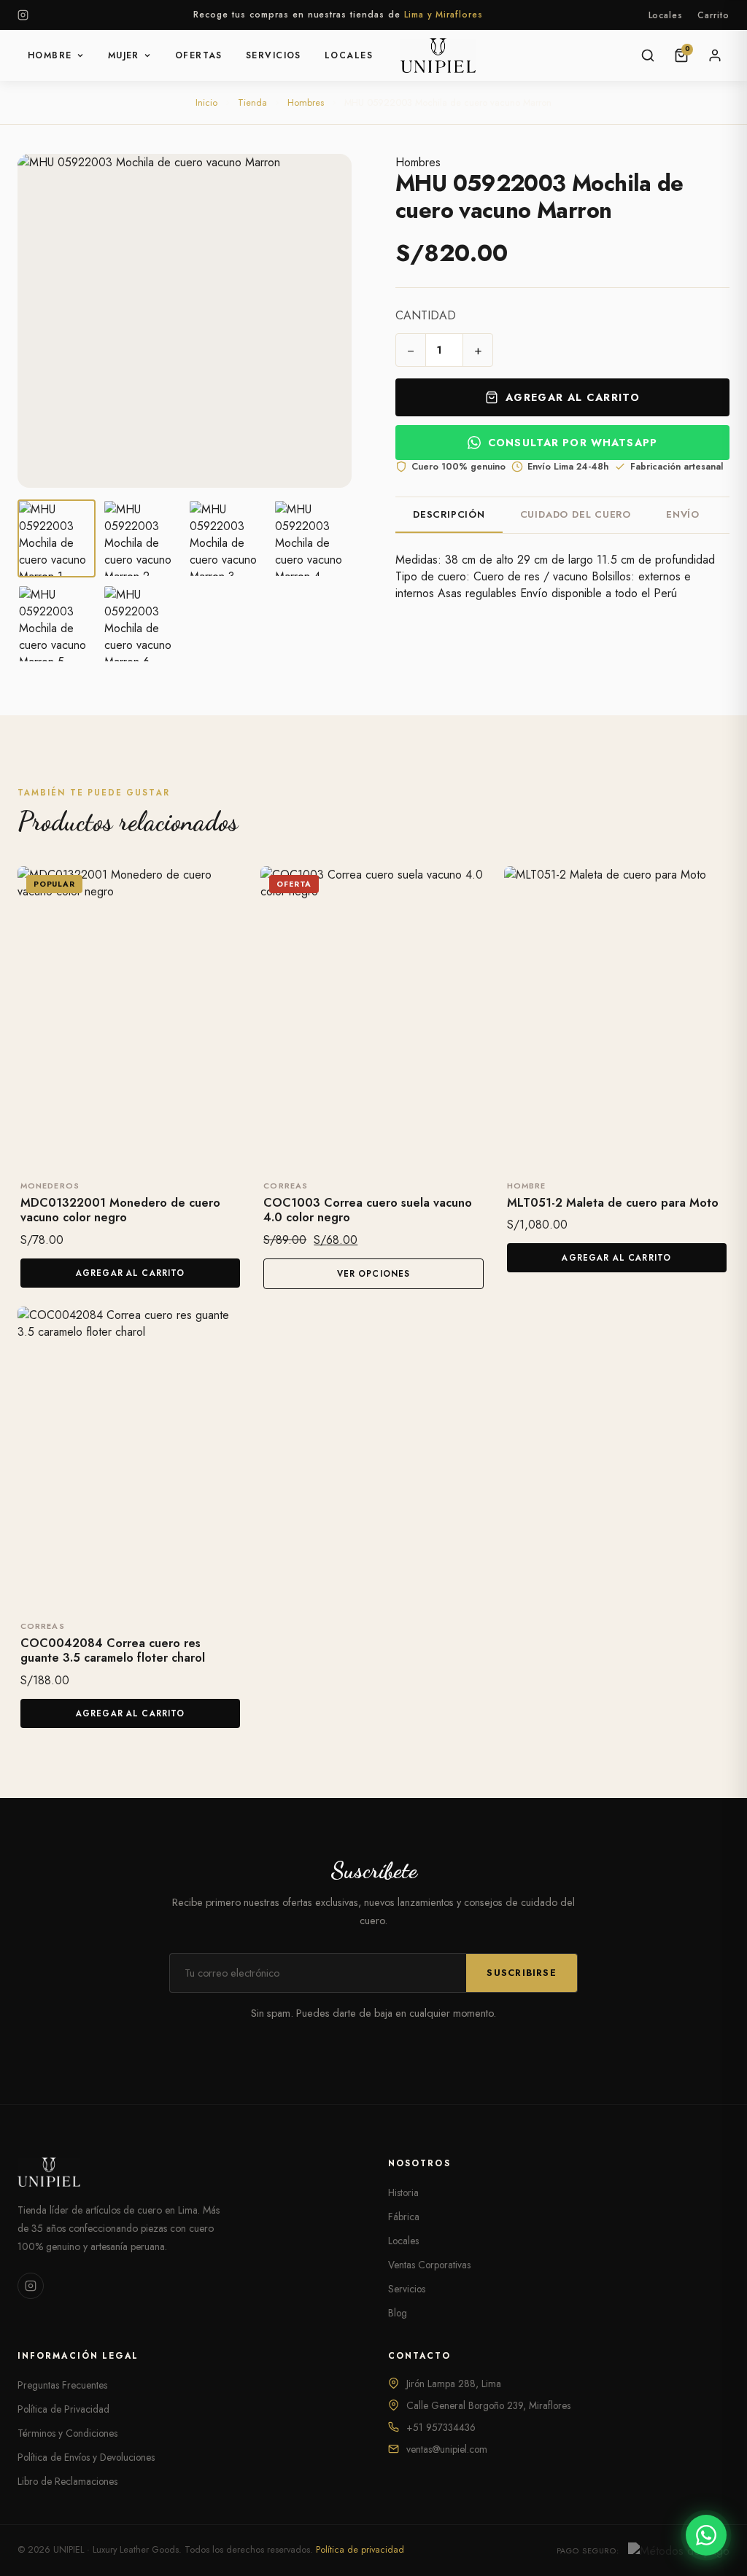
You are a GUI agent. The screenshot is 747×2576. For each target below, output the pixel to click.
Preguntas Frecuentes (62, 2385)
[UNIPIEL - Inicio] (438, 55)
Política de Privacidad (63, 2409)
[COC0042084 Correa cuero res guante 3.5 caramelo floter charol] (130, 1457)
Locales (666, 15)
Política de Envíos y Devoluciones (86, 2457)
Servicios (274, 55)
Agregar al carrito (573, 397)
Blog (398, 2313)
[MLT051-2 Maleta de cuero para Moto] (617, 1016)
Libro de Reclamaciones (67, 2481)
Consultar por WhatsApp (573, 443)
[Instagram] (23, 15)
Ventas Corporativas (429, 2265)
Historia (403, 2192)
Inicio (206, 102)
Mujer (124, 55)
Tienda (252, 102)
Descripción (449, 514)
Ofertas (199, 55)
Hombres (306, 102)
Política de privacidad (360, 2550)
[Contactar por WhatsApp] (706, 2535)
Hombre (50, 55)
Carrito (713, 15)
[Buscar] (648, 55)
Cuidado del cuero (576, 514)
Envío (683, 514)
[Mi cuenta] (715, 55)
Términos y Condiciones (67, 2433)
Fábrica (404, 2217)
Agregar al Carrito (131, 1273)
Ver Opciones (374, 1274)
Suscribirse (522, 1973)
